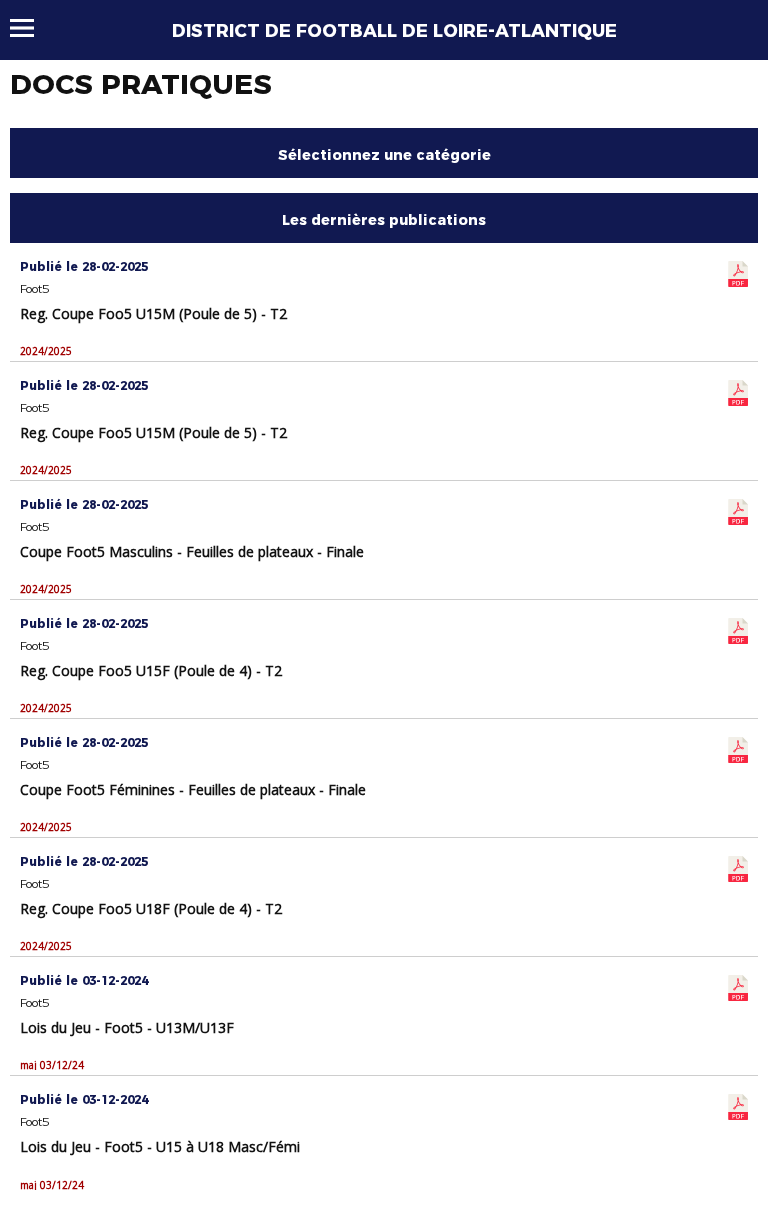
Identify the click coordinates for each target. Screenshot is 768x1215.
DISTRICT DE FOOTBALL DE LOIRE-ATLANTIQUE (394, 31)
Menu (31, 28)
